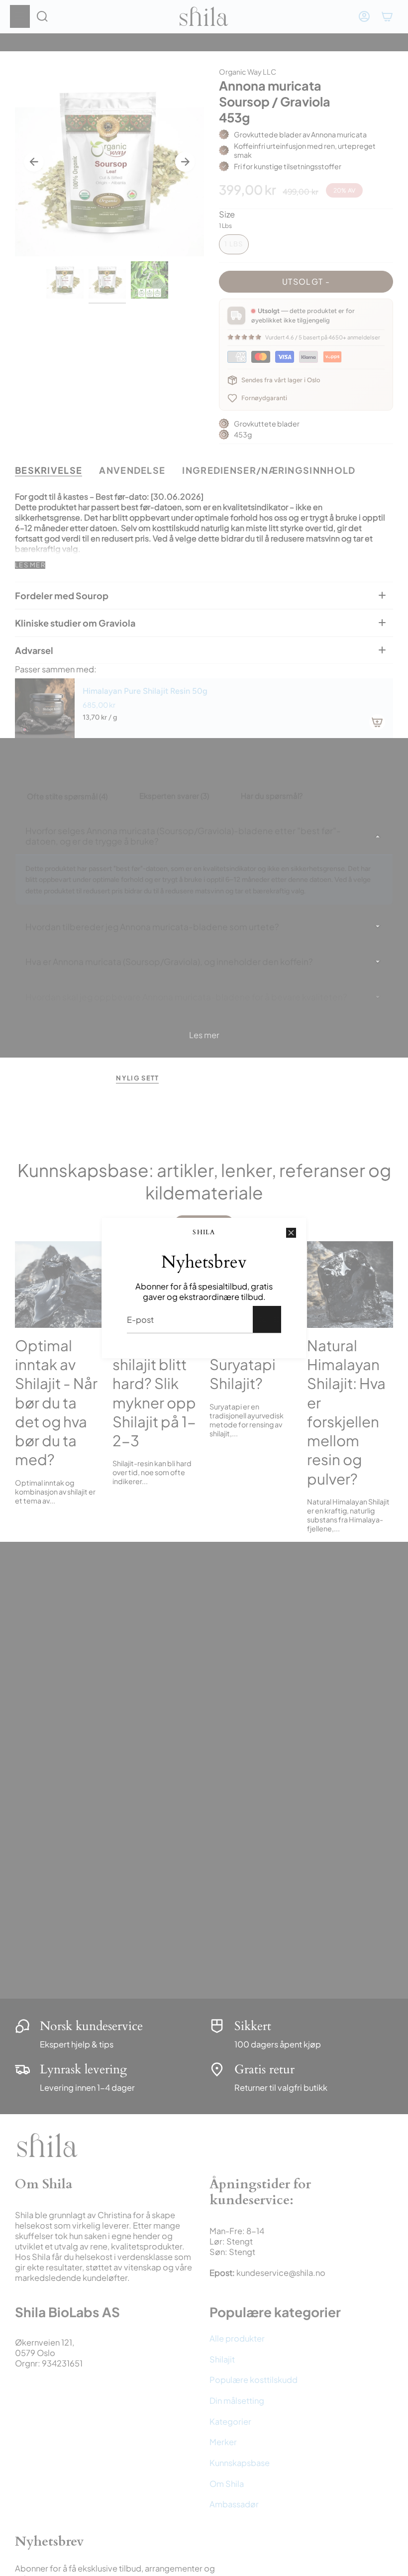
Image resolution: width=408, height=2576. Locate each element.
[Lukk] (291, 1233)
